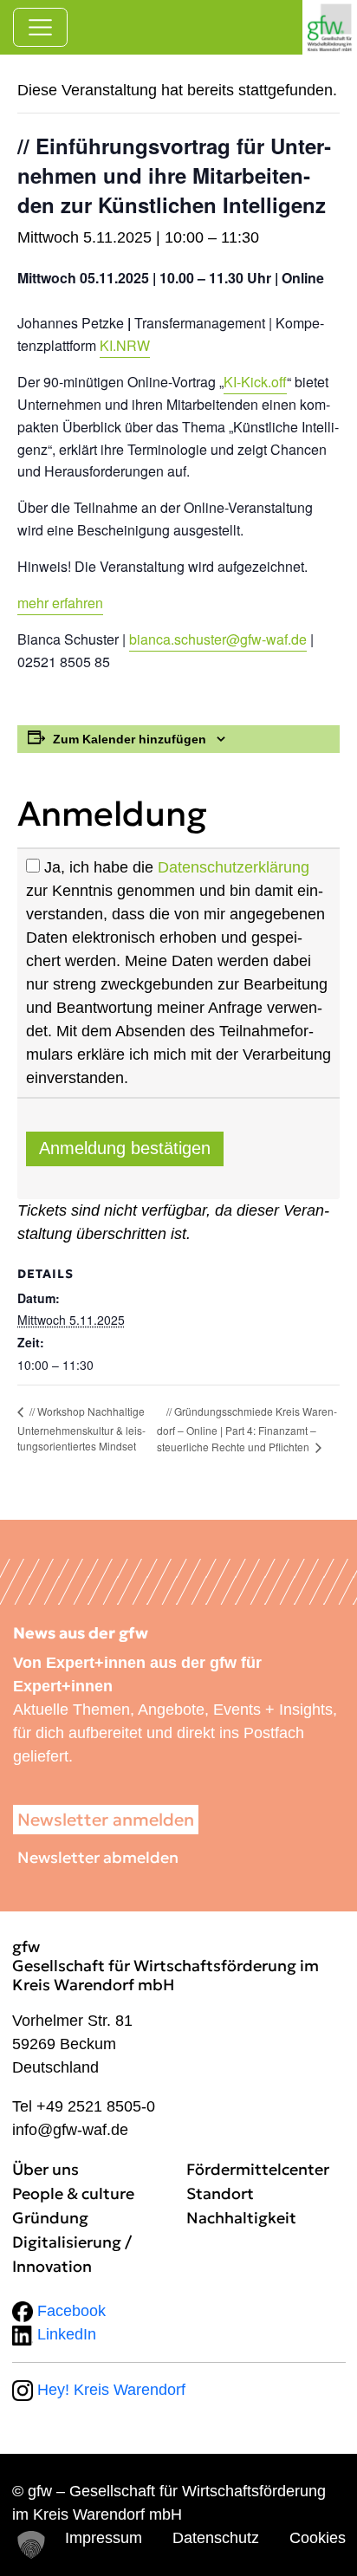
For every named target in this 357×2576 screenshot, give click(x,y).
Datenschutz (216, 2538)
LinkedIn (65, 2334)
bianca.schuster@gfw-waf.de (218, 639)
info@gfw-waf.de (70, 2130)
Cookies (318, 2538)
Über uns (45, 2169)
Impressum (104, 2538)
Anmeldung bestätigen (125, 1148)
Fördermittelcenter (258, 2169)
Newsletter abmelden (98, 1857)
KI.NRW (125, 345)
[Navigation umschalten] (40, 27)
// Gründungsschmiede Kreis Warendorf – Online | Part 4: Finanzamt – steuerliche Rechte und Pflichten (247, 1429)
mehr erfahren (60, 603)
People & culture (73, 2193)
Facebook (69, 2311)
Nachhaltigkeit (241, 2218)
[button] (31, 2545)
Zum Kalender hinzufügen (130, 739)
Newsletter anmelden (106, 1820)
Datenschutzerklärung (234, 867)
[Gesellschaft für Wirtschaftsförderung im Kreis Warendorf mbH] (330, 27)
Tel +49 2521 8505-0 (84, 2106)
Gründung (50, 2218)
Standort (220, 2193)
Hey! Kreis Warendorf (109, 2390)
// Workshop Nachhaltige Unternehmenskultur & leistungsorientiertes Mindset (81, 1428)
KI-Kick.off (255, 382)
